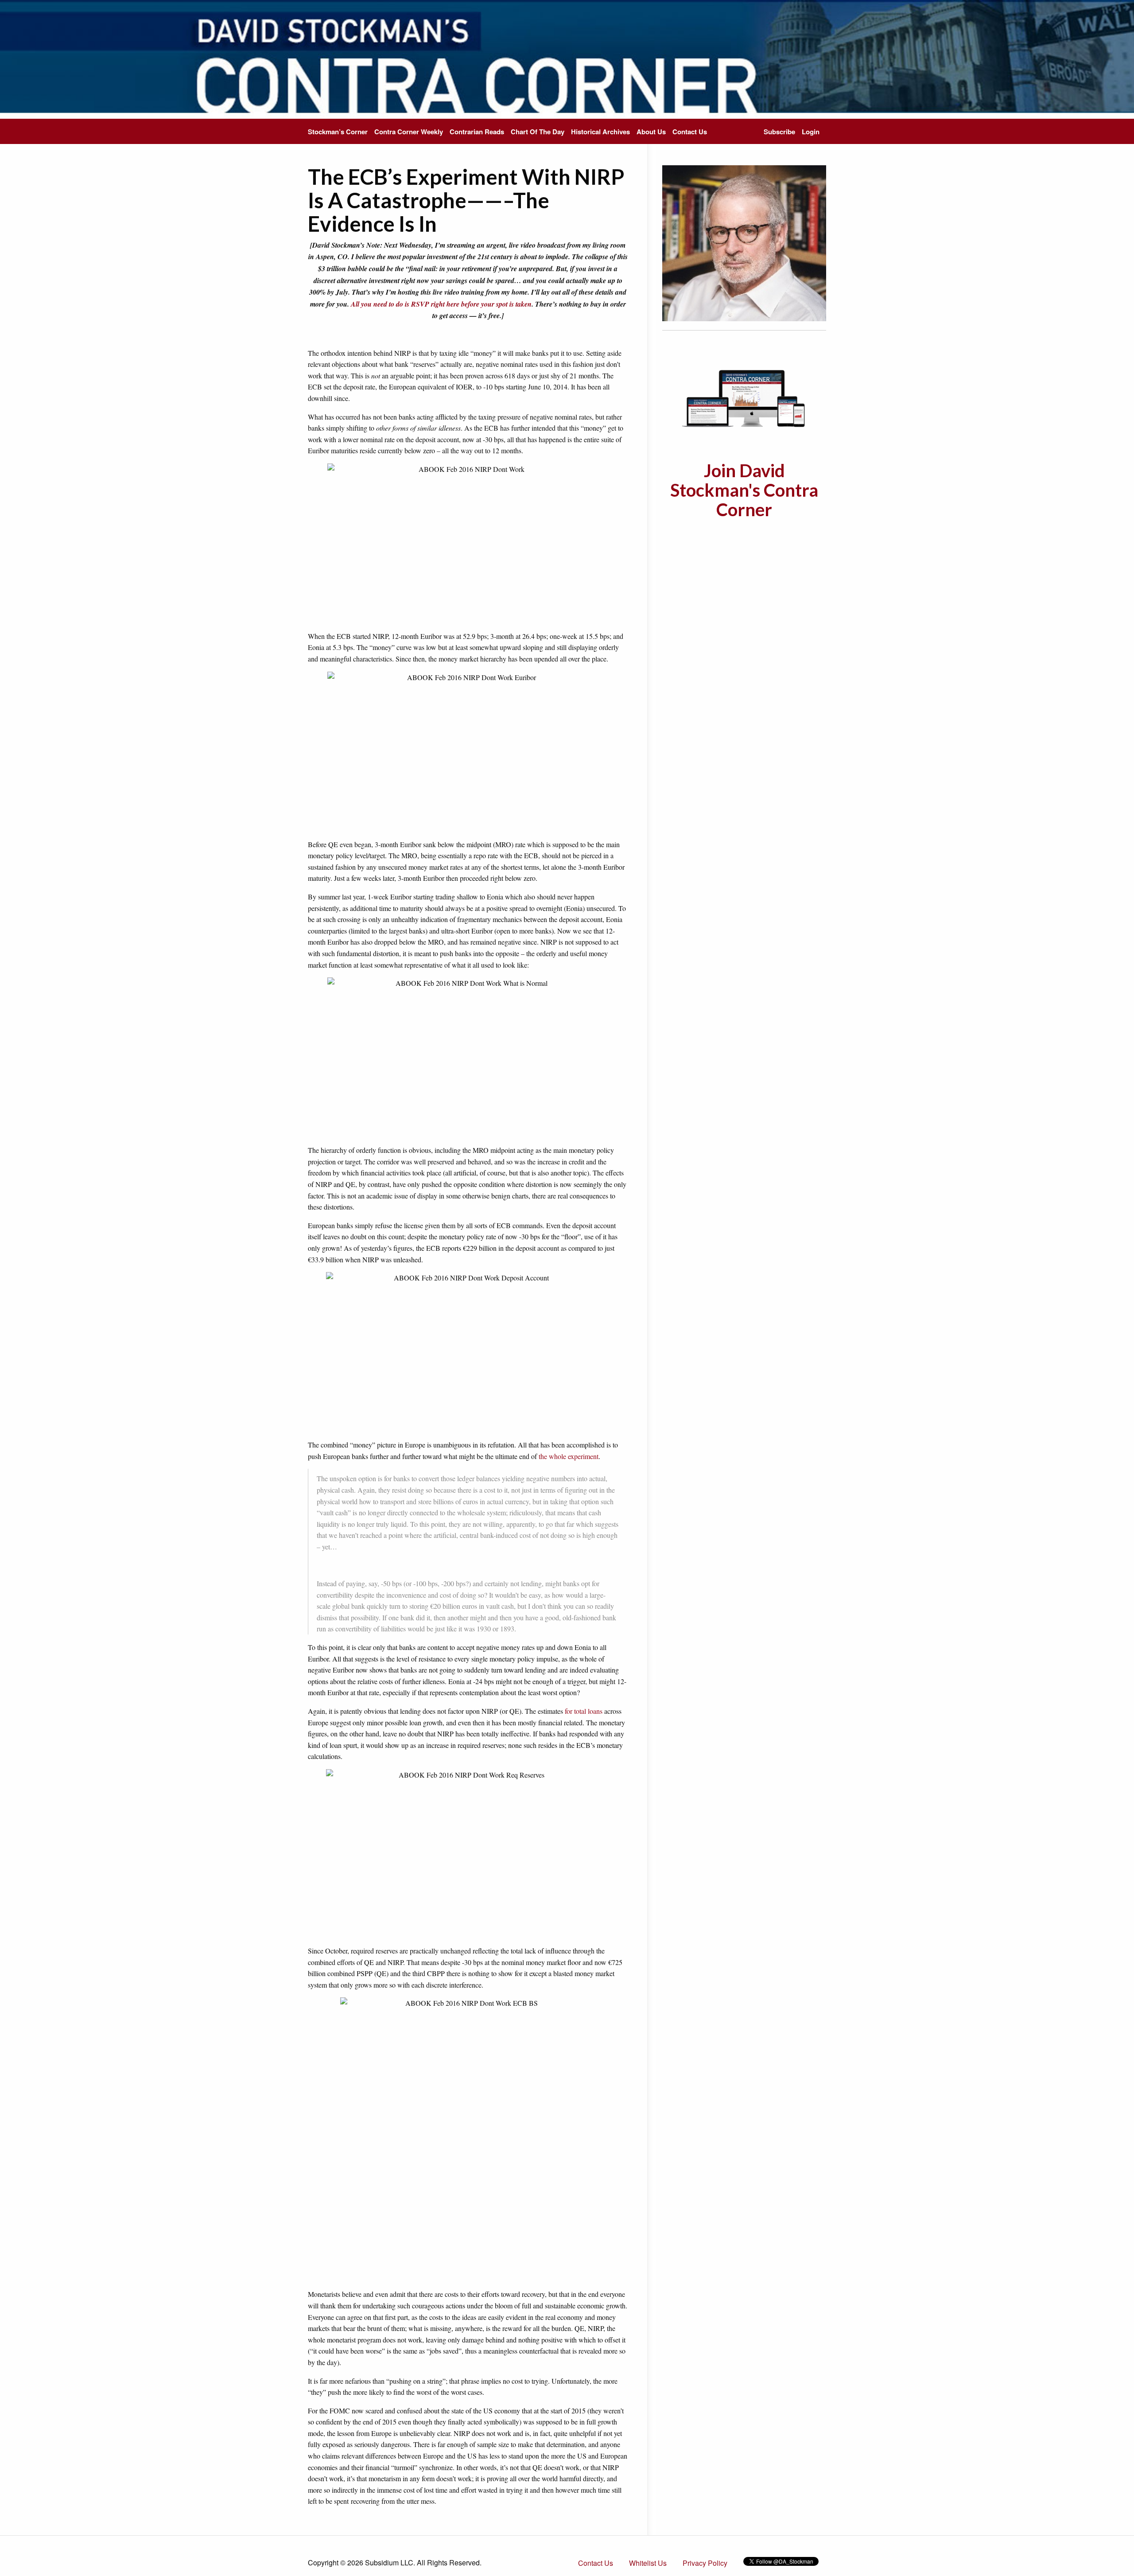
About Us (651, 132)
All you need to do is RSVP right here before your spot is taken (441, 304)
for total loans (584, 1711)
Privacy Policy (705, 2563)
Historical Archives (600, 132)
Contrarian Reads (477, 132)
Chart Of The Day (538, 132)
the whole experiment (569, 1456)
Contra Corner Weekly (409, 132)
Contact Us (690, 132)
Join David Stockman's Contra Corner (744, 490)
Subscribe (779, 132)
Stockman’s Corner (338, 132)
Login (811, 132)
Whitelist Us (648, 2563)
